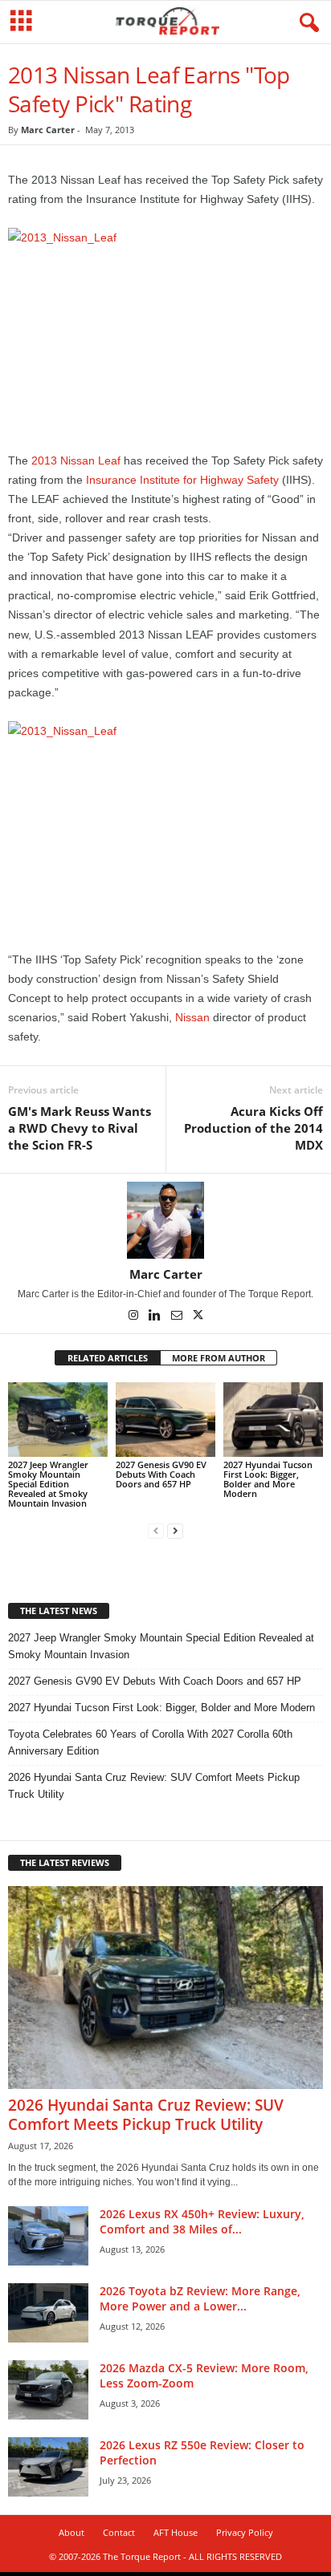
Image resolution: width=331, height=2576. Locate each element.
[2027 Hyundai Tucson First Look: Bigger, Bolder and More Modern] (273, 1420)
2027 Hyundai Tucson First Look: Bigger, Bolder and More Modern (268, 1479)
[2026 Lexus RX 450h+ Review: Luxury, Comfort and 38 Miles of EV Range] (48, 2236)
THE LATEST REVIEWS (65, 1862)
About (72, 2532)
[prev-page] (156, 1530)
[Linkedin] (156, 1316)
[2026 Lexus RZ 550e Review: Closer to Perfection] (48, 2467)
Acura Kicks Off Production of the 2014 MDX (253, 1128)
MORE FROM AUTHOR (219, 1358)
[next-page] (175, 1530)
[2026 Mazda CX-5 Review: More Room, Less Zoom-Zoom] (48, 2390)
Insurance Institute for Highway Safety (182, 480)
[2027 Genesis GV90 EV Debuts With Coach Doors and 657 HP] (165, 1420)
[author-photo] (165, 1220)
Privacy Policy (245, 2532)
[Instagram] (135, 1316)
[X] (198, 1316)
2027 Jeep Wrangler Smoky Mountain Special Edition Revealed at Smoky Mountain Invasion (48, 1484)
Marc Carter (48, 130)
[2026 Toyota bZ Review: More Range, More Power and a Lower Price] (48, 2313)
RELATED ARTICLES (108, 1358)
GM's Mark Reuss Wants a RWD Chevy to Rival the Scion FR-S (80, 1128)
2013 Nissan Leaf (76, 460)
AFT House (176, 2532)
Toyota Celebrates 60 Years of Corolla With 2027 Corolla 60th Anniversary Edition (150, 1742)
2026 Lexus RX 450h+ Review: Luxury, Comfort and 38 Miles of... (202, 2221)
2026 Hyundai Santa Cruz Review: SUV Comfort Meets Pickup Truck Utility (154, 1786)
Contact (119, 2532)
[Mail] (178, 1316)
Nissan (192, 1017)
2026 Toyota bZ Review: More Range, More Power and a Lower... (200, 2298)
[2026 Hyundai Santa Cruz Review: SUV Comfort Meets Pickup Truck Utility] (165, 1988)
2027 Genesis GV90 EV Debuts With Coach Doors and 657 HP (161, 1474)
